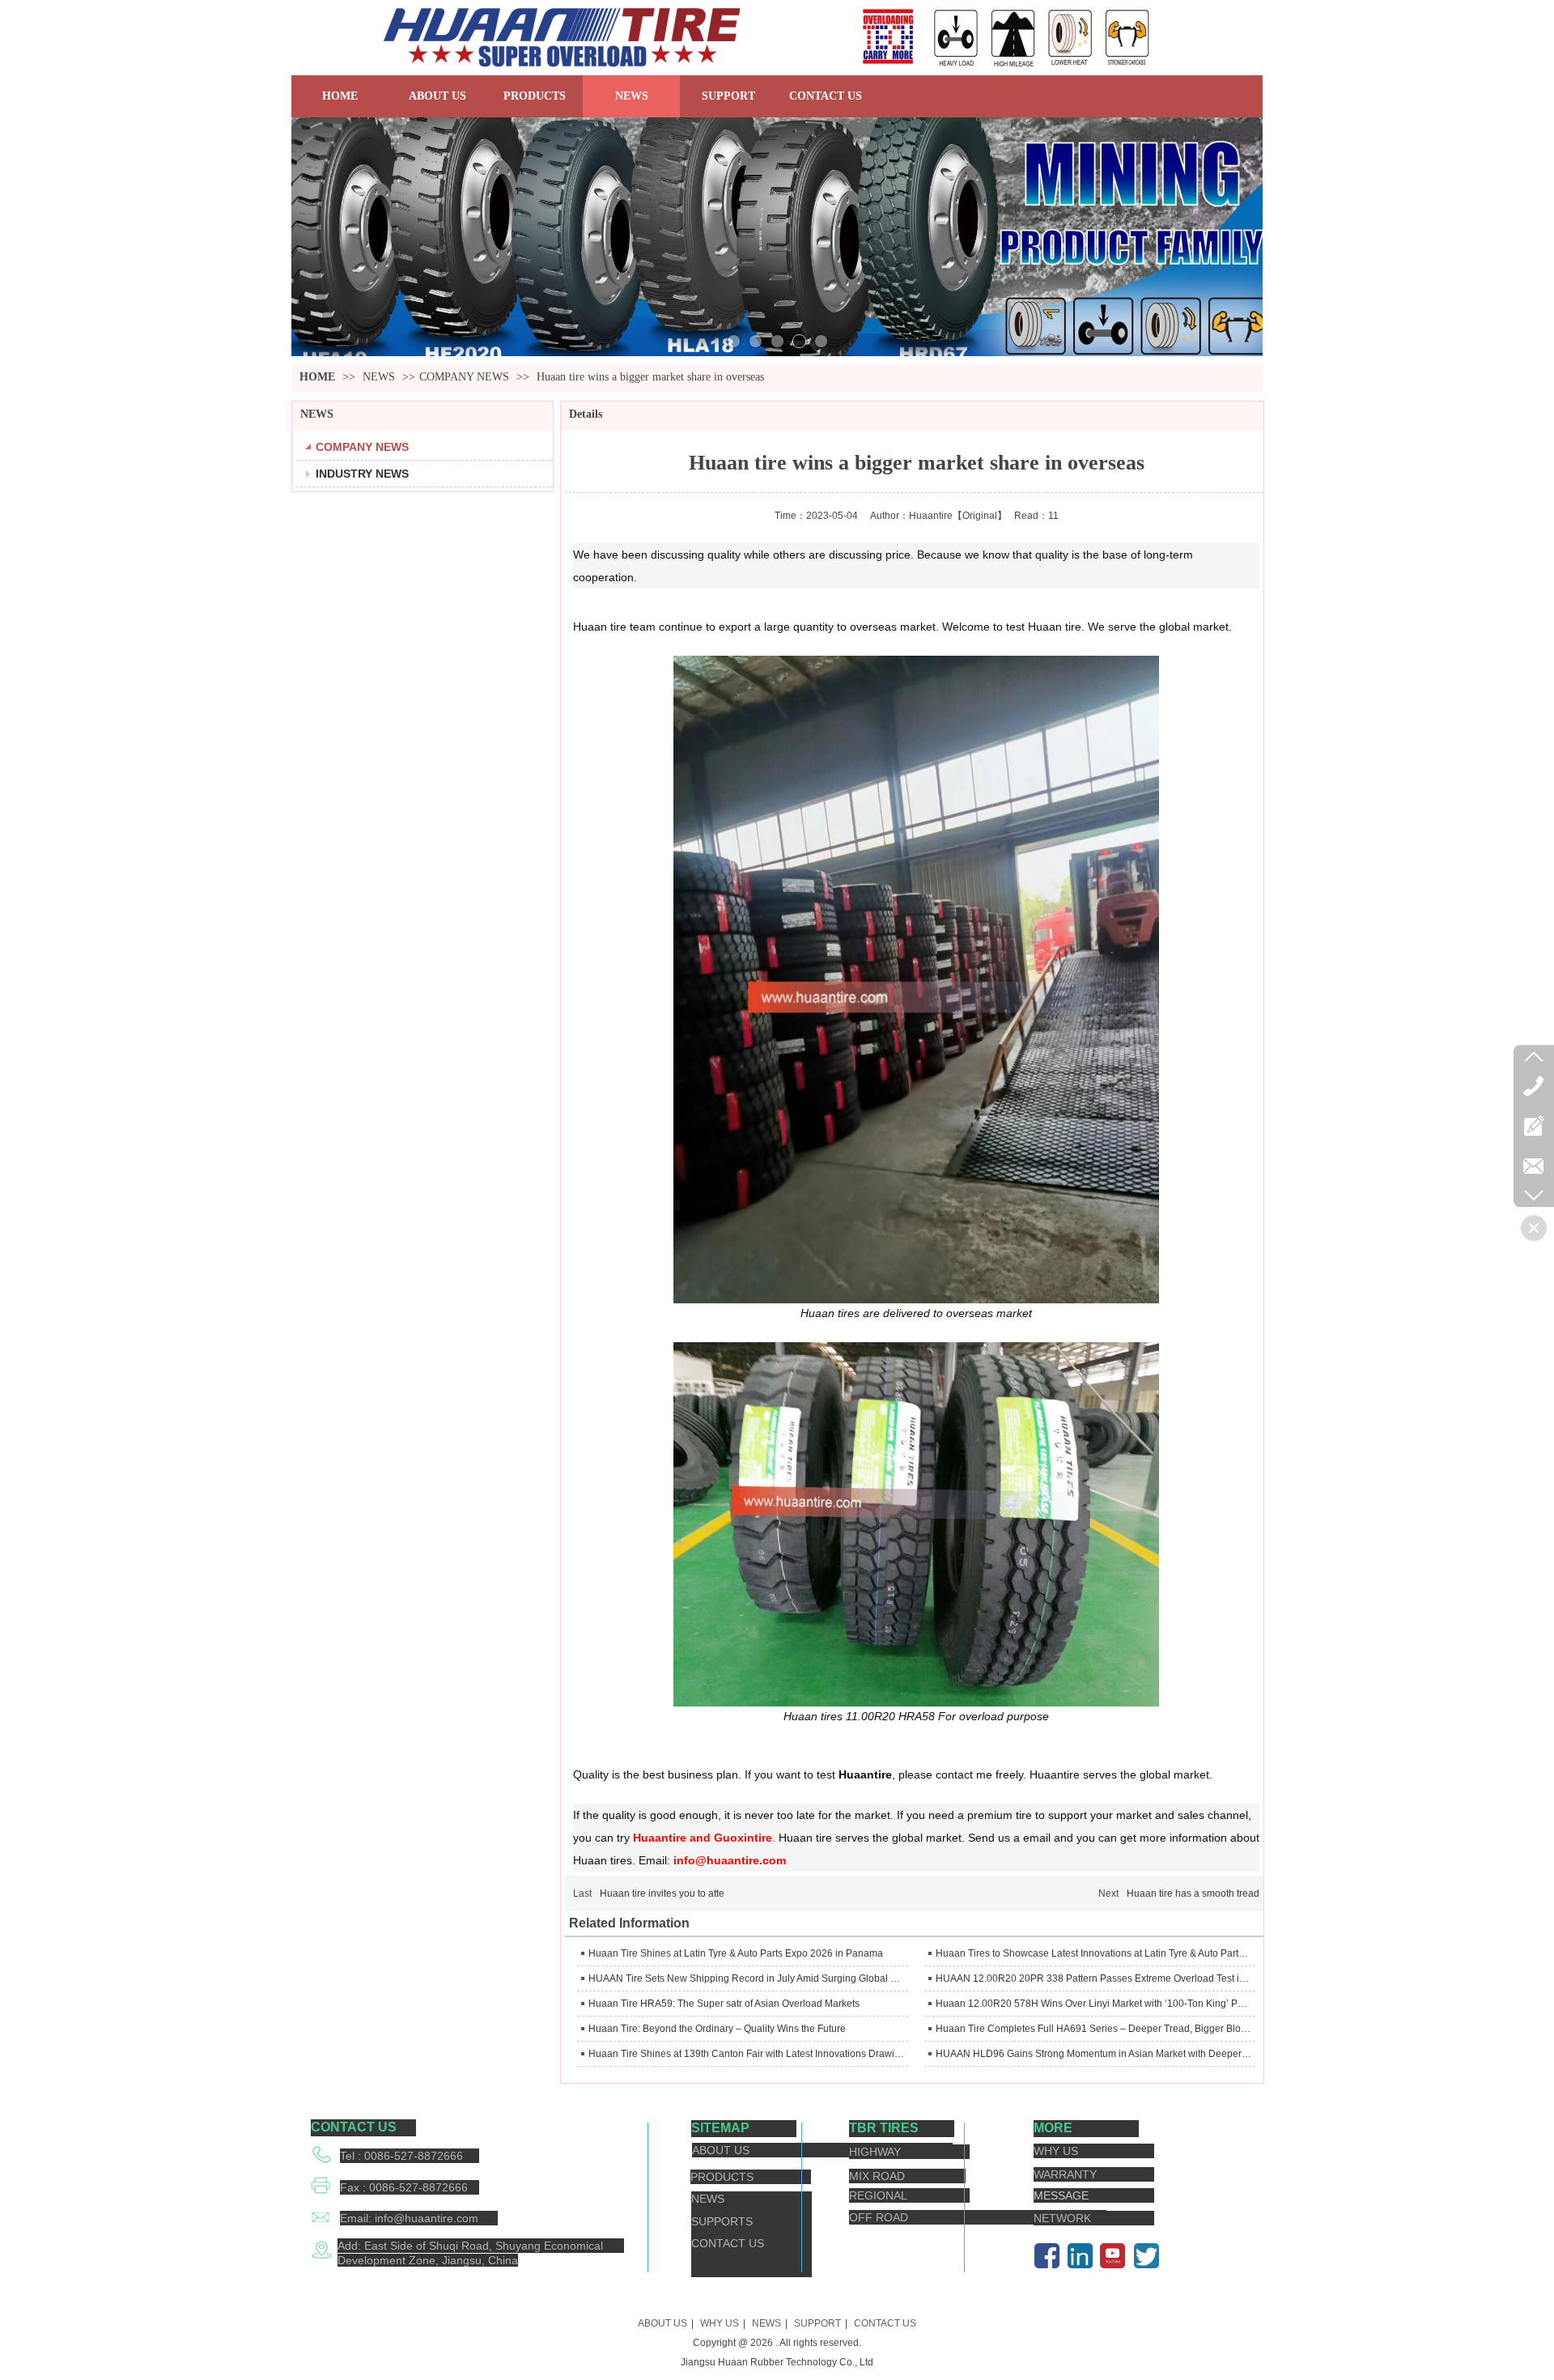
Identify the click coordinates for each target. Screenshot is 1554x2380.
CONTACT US (885, 2323)
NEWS (380, 377)
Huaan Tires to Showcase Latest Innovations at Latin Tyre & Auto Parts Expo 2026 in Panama (1093, 1953)
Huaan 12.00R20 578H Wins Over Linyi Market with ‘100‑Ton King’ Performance (1093, 2004)
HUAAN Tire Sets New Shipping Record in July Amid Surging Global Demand (746, 1978)
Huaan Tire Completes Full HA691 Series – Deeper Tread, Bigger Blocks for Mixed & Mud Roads (1093, 2029)
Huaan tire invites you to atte (662, 1893)
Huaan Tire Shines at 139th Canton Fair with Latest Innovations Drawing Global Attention (746, 2054)
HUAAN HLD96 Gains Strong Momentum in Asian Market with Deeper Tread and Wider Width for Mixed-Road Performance (1093, 2054)
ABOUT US (662, 2323)
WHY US (720, 2323)
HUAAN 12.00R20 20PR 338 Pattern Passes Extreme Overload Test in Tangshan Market (1093, 1978)
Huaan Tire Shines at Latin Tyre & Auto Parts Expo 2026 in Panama (736, 1953)
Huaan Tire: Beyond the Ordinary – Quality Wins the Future (717, 2029)
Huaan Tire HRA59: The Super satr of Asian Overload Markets (724, 2004)
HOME (317, 377)
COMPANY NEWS (464, 377)
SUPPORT (817, 2323)
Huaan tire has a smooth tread (1193, 1893)
